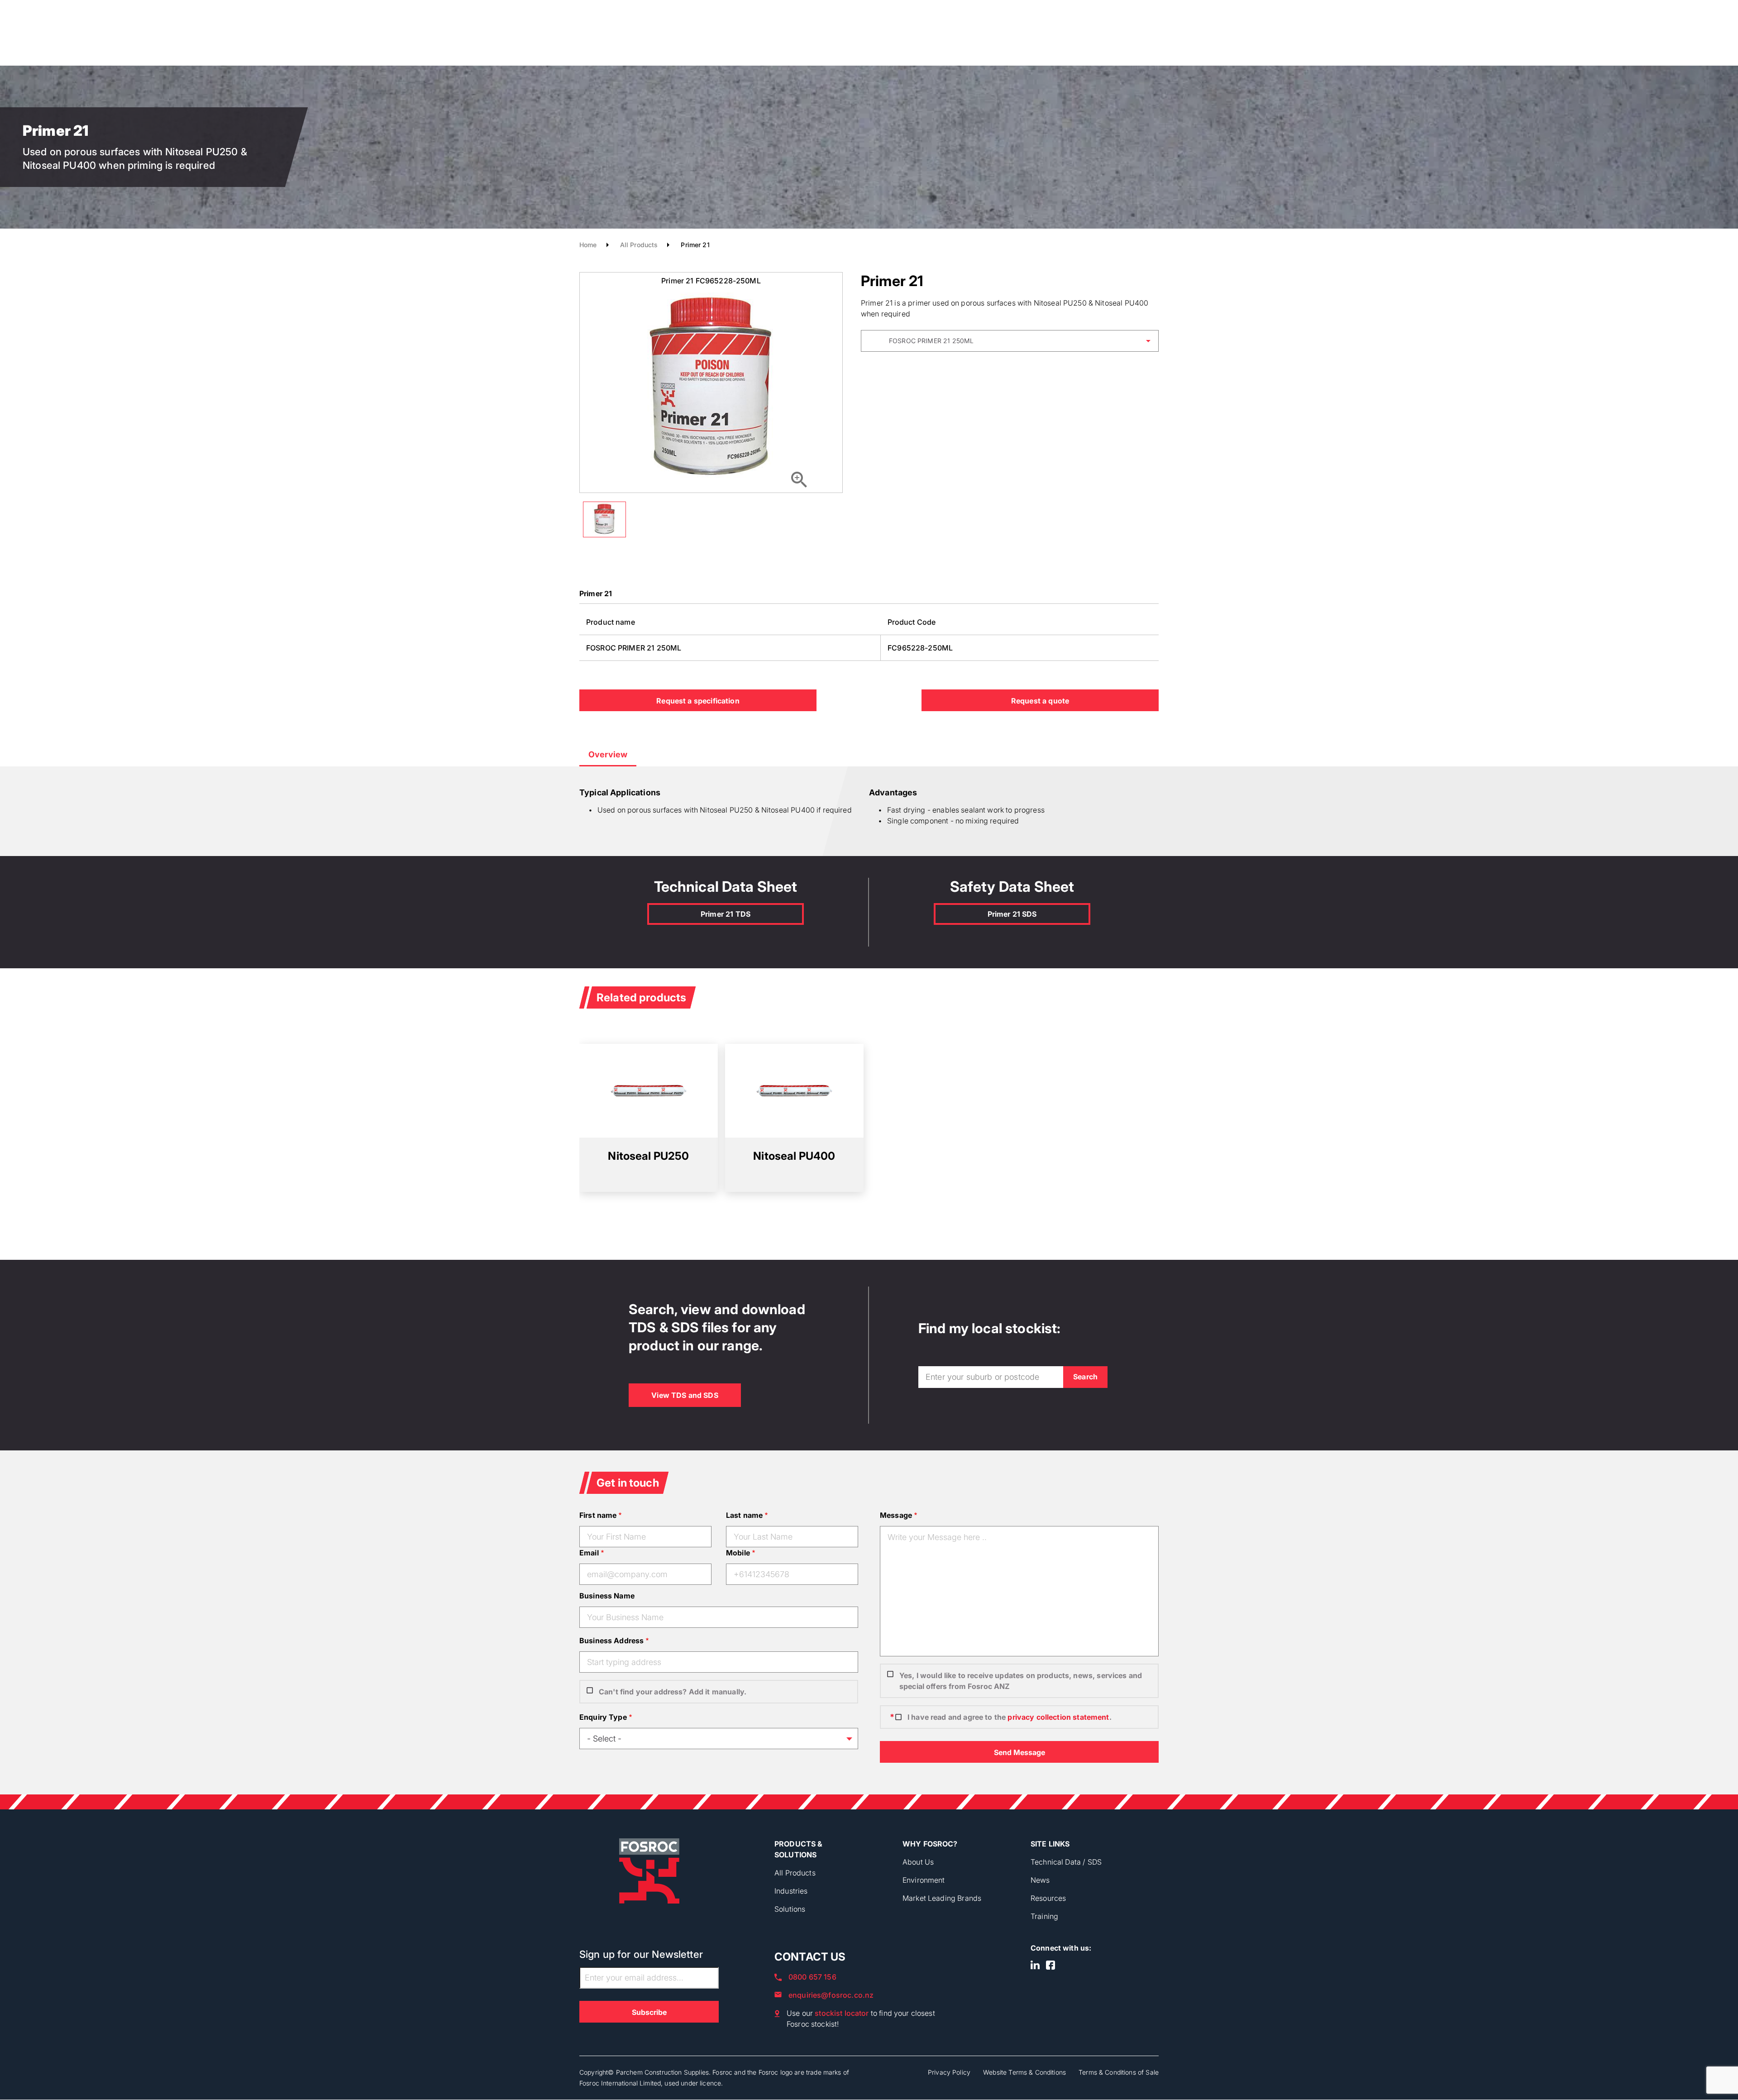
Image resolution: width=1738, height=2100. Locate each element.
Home (588, 245)
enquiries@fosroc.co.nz (831, 1995)
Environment (924, 1880)
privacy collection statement (1058, 1717)
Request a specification (698, 701)
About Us (918, 1862)
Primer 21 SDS (1012, 914)
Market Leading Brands (942, 1898)
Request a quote (1040, 701)
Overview (608, 754)
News (1040, 1880)
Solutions (790, 1909)
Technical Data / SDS (1066, 1862)
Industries (791, 1891)
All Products (639, 245)
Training (1044, 1916)
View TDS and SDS (685, 1395)
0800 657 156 (812, 1977)
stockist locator (842, 2013)
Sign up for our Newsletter (641, 1954)
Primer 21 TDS (726, 914)
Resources (1048, 1898)
